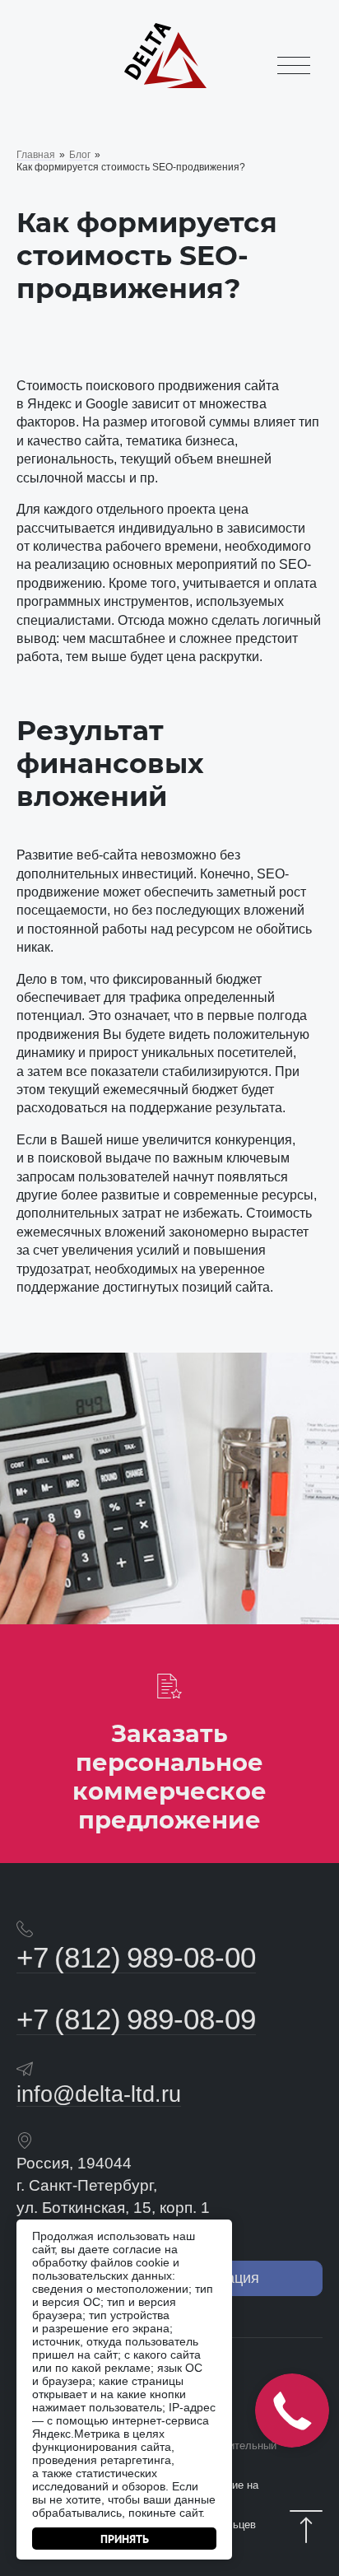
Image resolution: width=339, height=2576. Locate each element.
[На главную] (165, 86)
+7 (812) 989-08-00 (136, 1957)
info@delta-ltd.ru (99, 2094)
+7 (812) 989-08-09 (136, 2019)
